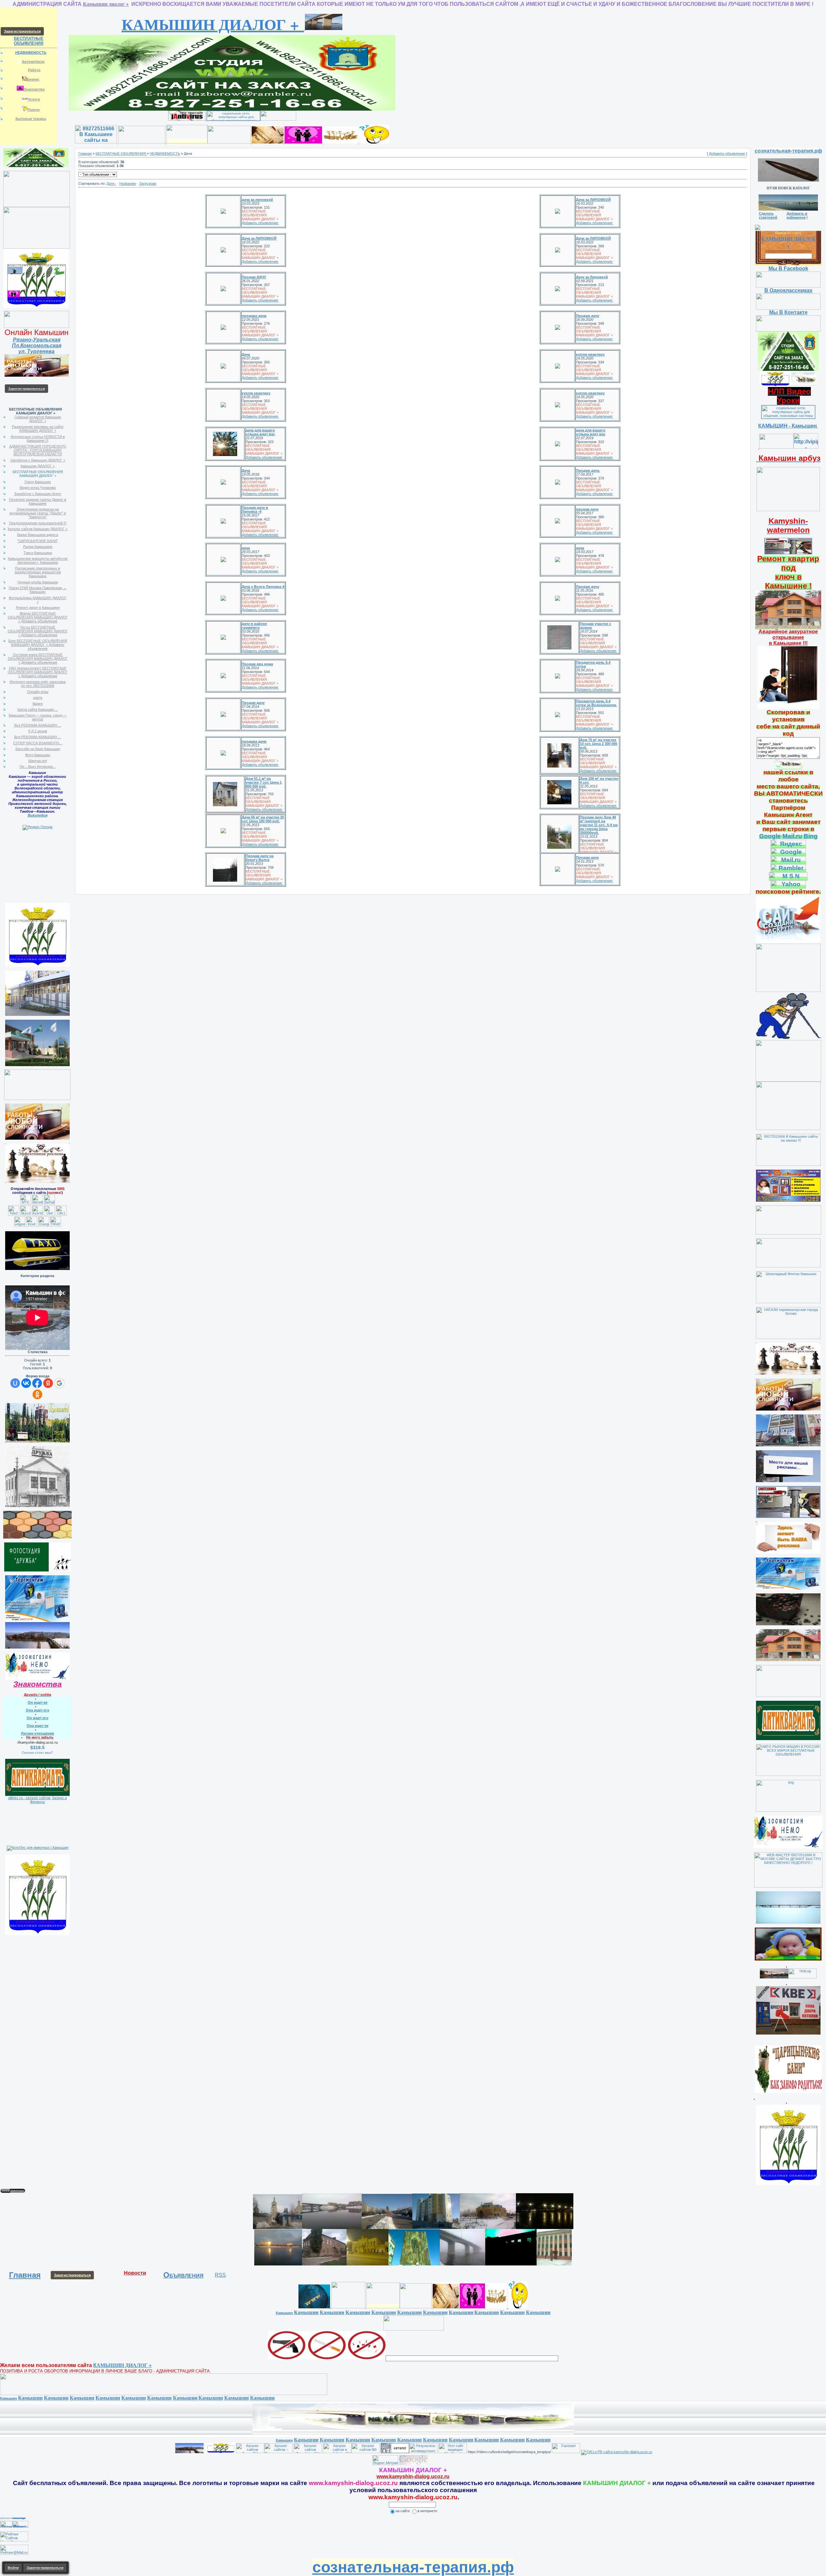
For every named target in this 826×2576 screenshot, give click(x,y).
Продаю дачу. (588, 471)
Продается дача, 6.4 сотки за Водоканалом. (596, 703)
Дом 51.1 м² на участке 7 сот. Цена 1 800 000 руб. (264, 782)
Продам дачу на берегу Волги (260, 858)
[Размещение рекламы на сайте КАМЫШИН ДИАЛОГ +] (36, 327)
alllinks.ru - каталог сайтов (29, 1798)
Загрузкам (148, 183)
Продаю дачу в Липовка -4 (255, 510)
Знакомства (34, 89)
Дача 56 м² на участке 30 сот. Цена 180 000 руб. (263, 819)
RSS (220, 2275)
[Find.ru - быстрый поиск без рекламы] (414, 2329)
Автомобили (33, 62)
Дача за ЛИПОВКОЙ (593, 200)
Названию (128, 183)
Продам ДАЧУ (254, 277)
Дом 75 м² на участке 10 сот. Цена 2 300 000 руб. (599, 744)
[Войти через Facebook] (37, 1383)
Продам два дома (257, 664)
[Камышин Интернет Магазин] (37, 247)
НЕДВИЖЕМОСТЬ (165, 154)
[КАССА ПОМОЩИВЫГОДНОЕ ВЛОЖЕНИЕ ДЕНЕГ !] (36, 206)
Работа (34, 70)
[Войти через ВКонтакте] (26, 1383)
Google (770, 836)
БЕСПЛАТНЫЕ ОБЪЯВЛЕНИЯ (29, 41)
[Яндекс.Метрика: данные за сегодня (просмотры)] (385, 2460)
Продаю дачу (588, 316)
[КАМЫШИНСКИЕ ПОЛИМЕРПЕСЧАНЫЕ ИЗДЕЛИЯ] (37, 1537)
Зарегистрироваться (72, 2275)
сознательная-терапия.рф (788, 151)
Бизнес (33, 79)
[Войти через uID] (15, 1383)
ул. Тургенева (36, 351)
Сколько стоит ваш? (37, 1753)
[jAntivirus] (187, 114)
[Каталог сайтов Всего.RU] (250, 2452)
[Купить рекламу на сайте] (37, 1647)
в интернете (427, 2511)
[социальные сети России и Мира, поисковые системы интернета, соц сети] (233, 119)
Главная (85, 154)
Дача (246, 354)
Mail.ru (792, 836)
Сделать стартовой (768, 215)
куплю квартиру (590, 354)
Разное (34, 110)
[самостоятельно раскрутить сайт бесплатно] (413, 2464)
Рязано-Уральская (37, 340)
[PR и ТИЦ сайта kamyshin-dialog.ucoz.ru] (617, 2452)
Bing (811, 836)
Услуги (34, 99)
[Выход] (788, 510)
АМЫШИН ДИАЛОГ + (213, 24)
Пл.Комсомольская (37, 346)
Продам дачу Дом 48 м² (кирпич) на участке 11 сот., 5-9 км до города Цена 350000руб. (599, 825)
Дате (110, 183)
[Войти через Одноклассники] (37, 1394)
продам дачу (587, 509)
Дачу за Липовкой (592, 277)
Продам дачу (253, 703)
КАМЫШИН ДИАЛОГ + (789, 242)
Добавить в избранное (797, 215)
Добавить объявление (727, 154)
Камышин (284, 2313)
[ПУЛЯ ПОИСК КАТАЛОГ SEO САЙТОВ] (788, 179)
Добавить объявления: (260, 223)
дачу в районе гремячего (254, 626)
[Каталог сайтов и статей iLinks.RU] (337, 2452)
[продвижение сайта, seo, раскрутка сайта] (442, 2464)
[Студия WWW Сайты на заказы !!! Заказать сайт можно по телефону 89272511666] (232, 109)
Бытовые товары (31, 119)
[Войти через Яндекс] (48, 1383)
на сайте (403, 2511)
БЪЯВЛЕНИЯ (183, 2276)
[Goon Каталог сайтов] (395, 2452)
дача (246, 548)
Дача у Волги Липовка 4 (263, 587)
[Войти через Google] (59, 1383)
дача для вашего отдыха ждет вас (260, 432)
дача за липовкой (257, 200)
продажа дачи (254, 316)
